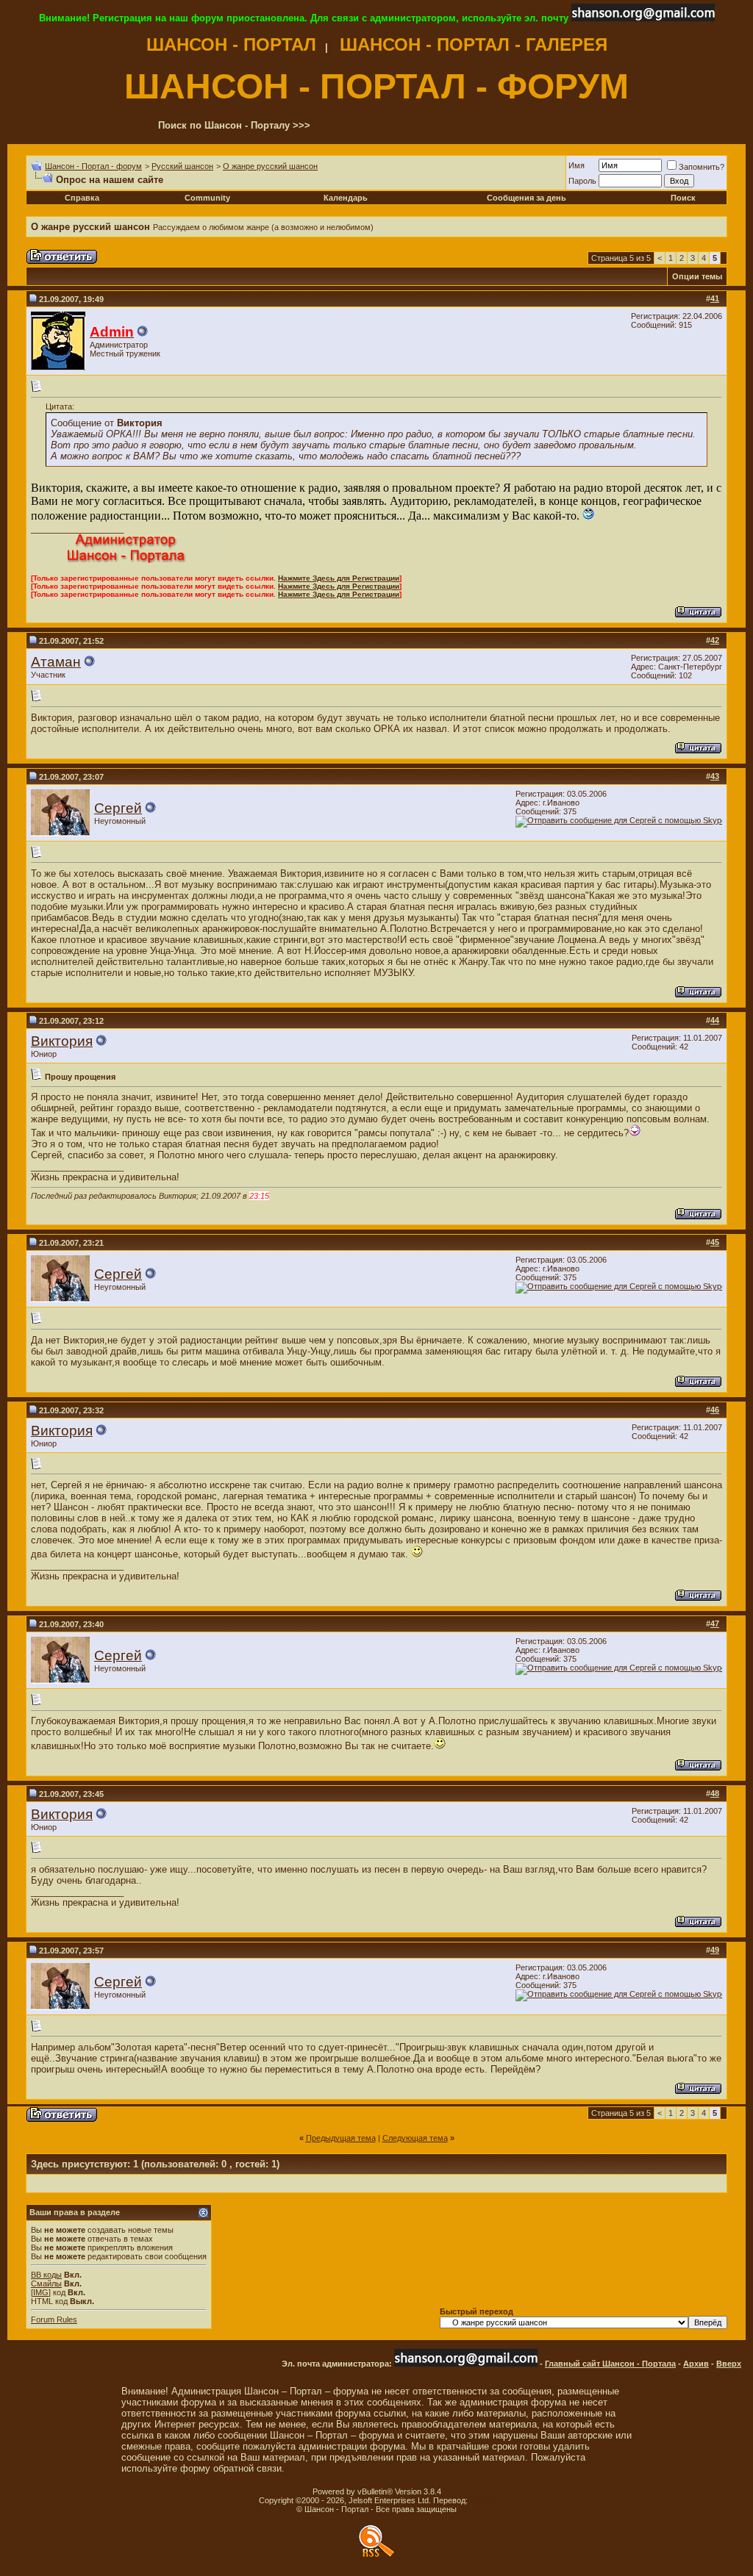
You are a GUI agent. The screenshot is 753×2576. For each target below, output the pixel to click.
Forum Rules (54, 2320)
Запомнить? (702, 167)
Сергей (118, 808)
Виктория (62, 1041)
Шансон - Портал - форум (93, 166)
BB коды (46, 2275)
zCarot (482, 2500)
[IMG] (41, 2292)
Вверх (729, 2364)
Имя (577, 165)
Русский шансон (182, 166)
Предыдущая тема (341, 2138)
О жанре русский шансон (270, 166)
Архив (696, 2364)
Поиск (683, 198)
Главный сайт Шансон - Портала (610, 2364)
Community (207, 198)
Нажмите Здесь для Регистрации (339, 578)
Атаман (56, 662)
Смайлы (46, 2283)
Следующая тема (415, 2138)
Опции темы (697, 276)
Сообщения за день (527, 198)
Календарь (346, 198)
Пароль (582, 181)
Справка (82, 198)
